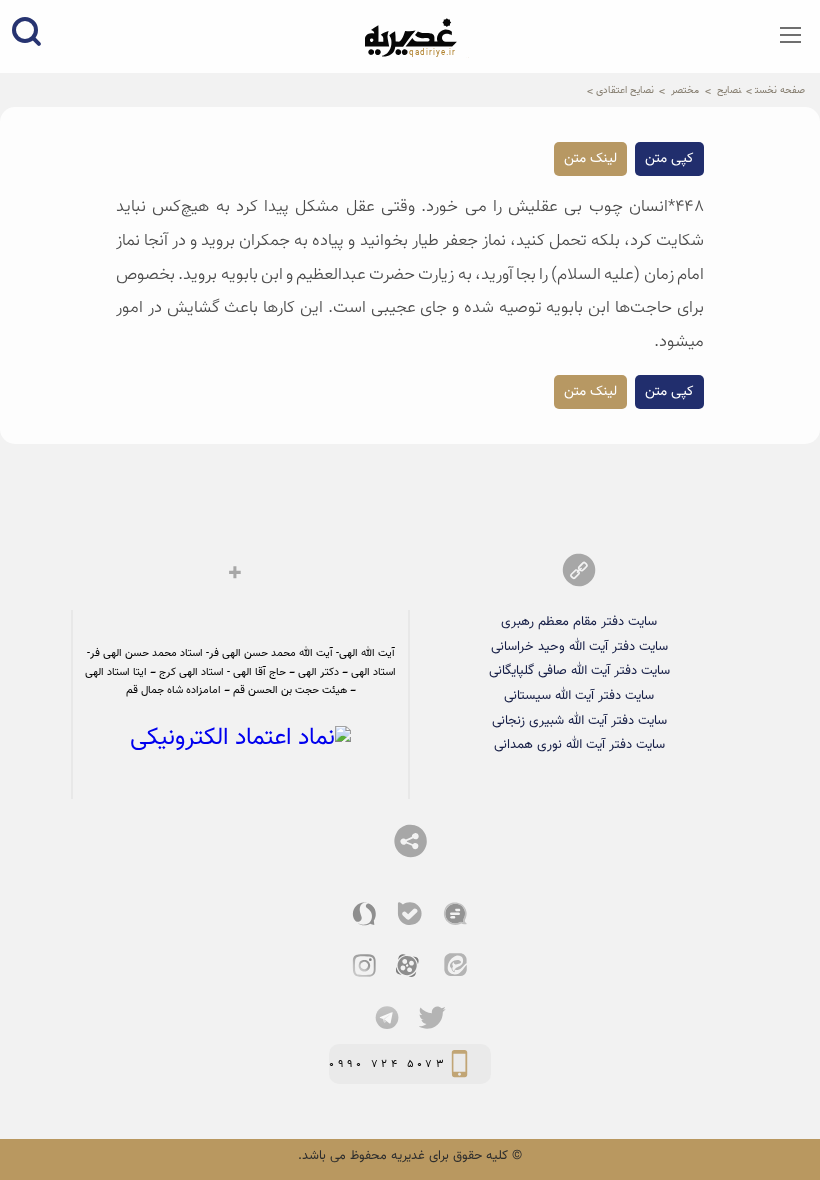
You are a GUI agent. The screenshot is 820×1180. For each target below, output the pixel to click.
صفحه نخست (780, 90)
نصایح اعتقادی (625, 90)
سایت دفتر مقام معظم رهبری (579, 621)
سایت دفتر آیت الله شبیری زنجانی (579, 720)
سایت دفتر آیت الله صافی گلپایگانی (579, 670)
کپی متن (669, 159)
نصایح (729, 90)
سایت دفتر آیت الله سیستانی (579, 695)
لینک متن (590, 159)
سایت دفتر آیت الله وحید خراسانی (579, 646)
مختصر (685, 90)
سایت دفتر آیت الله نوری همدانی (579, 744)
